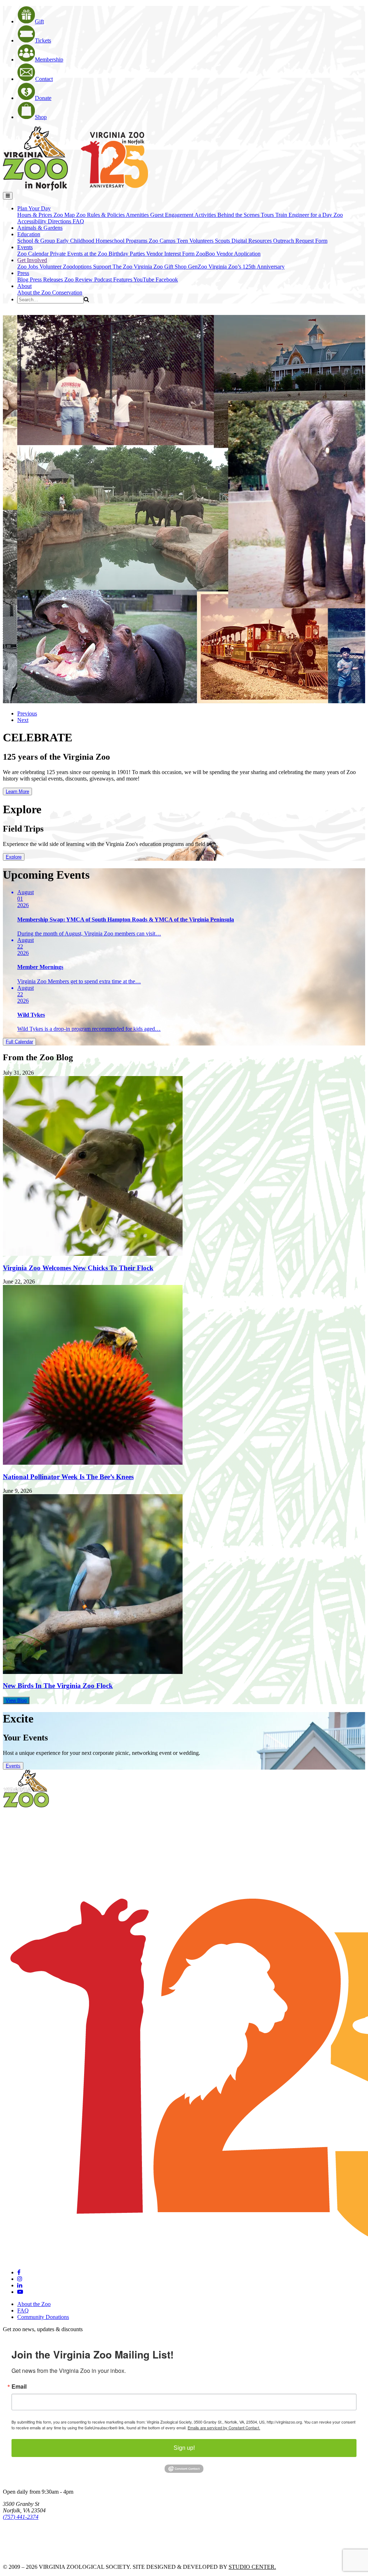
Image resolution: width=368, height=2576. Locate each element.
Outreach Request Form (300, 241)
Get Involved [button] (32, 260)
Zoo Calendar (34, 254)
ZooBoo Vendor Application (228, 254)
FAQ (78, 221)
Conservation (67, 292)
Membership (49, 60)
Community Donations (43, 2317)
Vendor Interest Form (171, 254)
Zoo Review (79, 280)
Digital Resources (252, 241)
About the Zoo (35, 292)
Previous (27, 713)
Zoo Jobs (28, 267)
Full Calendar (19, 1042)
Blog (24, 280)
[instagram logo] (20, 2279)
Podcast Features (114, 280)
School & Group (37, 241)
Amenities (138, 215)
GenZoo (198, 267)
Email (19, 2387)
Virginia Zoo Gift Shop (161, 267)
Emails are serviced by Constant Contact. (224, 2428)
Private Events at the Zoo (79, 254)
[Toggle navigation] (8, 196)
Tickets (43, 40)
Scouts (223, 241)
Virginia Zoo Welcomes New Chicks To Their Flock (78, 1268)
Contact (44, 79)
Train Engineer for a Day (304, 215)
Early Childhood (76, 241)
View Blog (16, 1700)
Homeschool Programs (122, 241)
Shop (41, 117)
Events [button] (25, 247)
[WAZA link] (26, 2537)
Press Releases (47, 280)
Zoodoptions (78, 267)
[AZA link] (25, 2555)
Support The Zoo (113, 267)
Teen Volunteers (196, 241)
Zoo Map (65, 215)
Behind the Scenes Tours (246, 215)
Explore (14, 857)
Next (23, 720)
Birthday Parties (127, 254)
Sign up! (184, 2448)
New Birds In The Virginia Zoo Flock (58, 1686)
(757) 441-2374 (21, 2517)
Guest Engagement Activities (184, 215)
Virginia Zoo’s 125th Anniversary (247, 267)
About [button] (24, 286)
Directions (60, 221)
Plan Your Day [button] (34, 208)
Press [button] (23, 273)
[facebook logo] (19, 2272)
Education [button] (29, 234)
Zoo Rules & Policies (101, 215)
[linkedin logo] (20, 2285)
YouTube (144, 280)
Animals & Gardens (40, 228)
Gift (39, 21)
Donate (43, 98)
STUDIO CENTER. (252, 2567)
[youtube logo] (20, 2292)
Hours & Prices (35, 215)
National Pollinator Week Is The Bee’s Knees (68, 1477)
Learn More (17, 791)
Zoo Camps (163, 241)
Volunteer (51, 267)
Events (13, 1766)
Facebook (167, 280)
